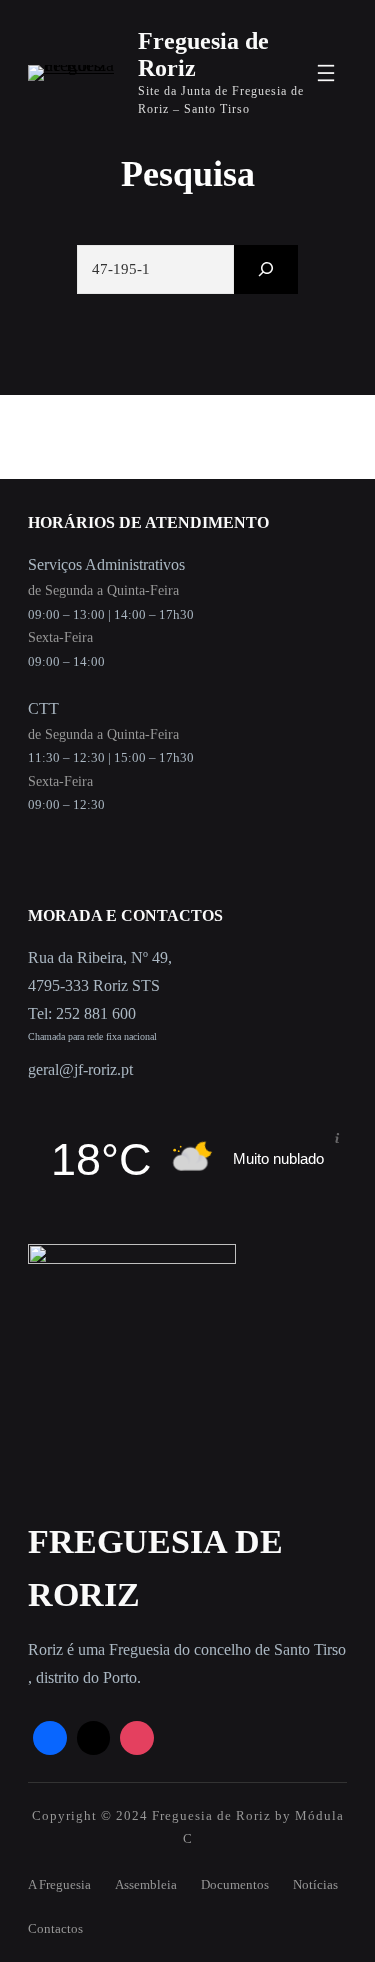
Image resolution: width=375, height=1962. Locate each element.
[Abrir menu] (326, 73)
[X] (94, 1738)
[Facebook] (50, 1738)
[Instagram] (137, 1738)
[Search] (266, 269)
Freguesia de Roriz (211, 1815)
